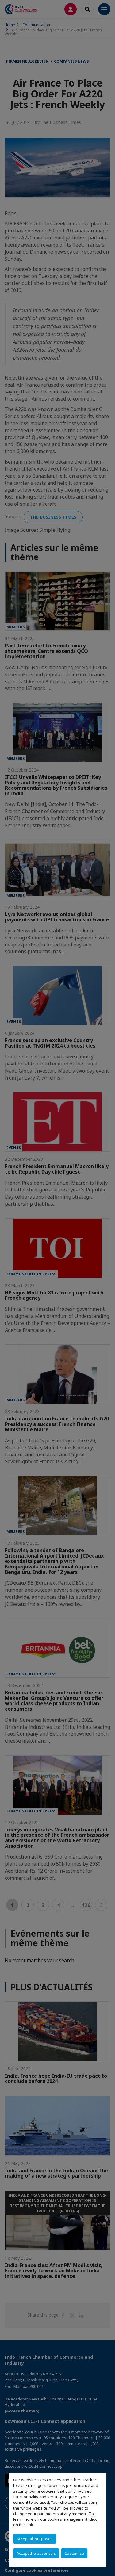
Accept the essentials (36, 2553)
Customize (74, 2553)
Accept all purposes (35, 2539)
